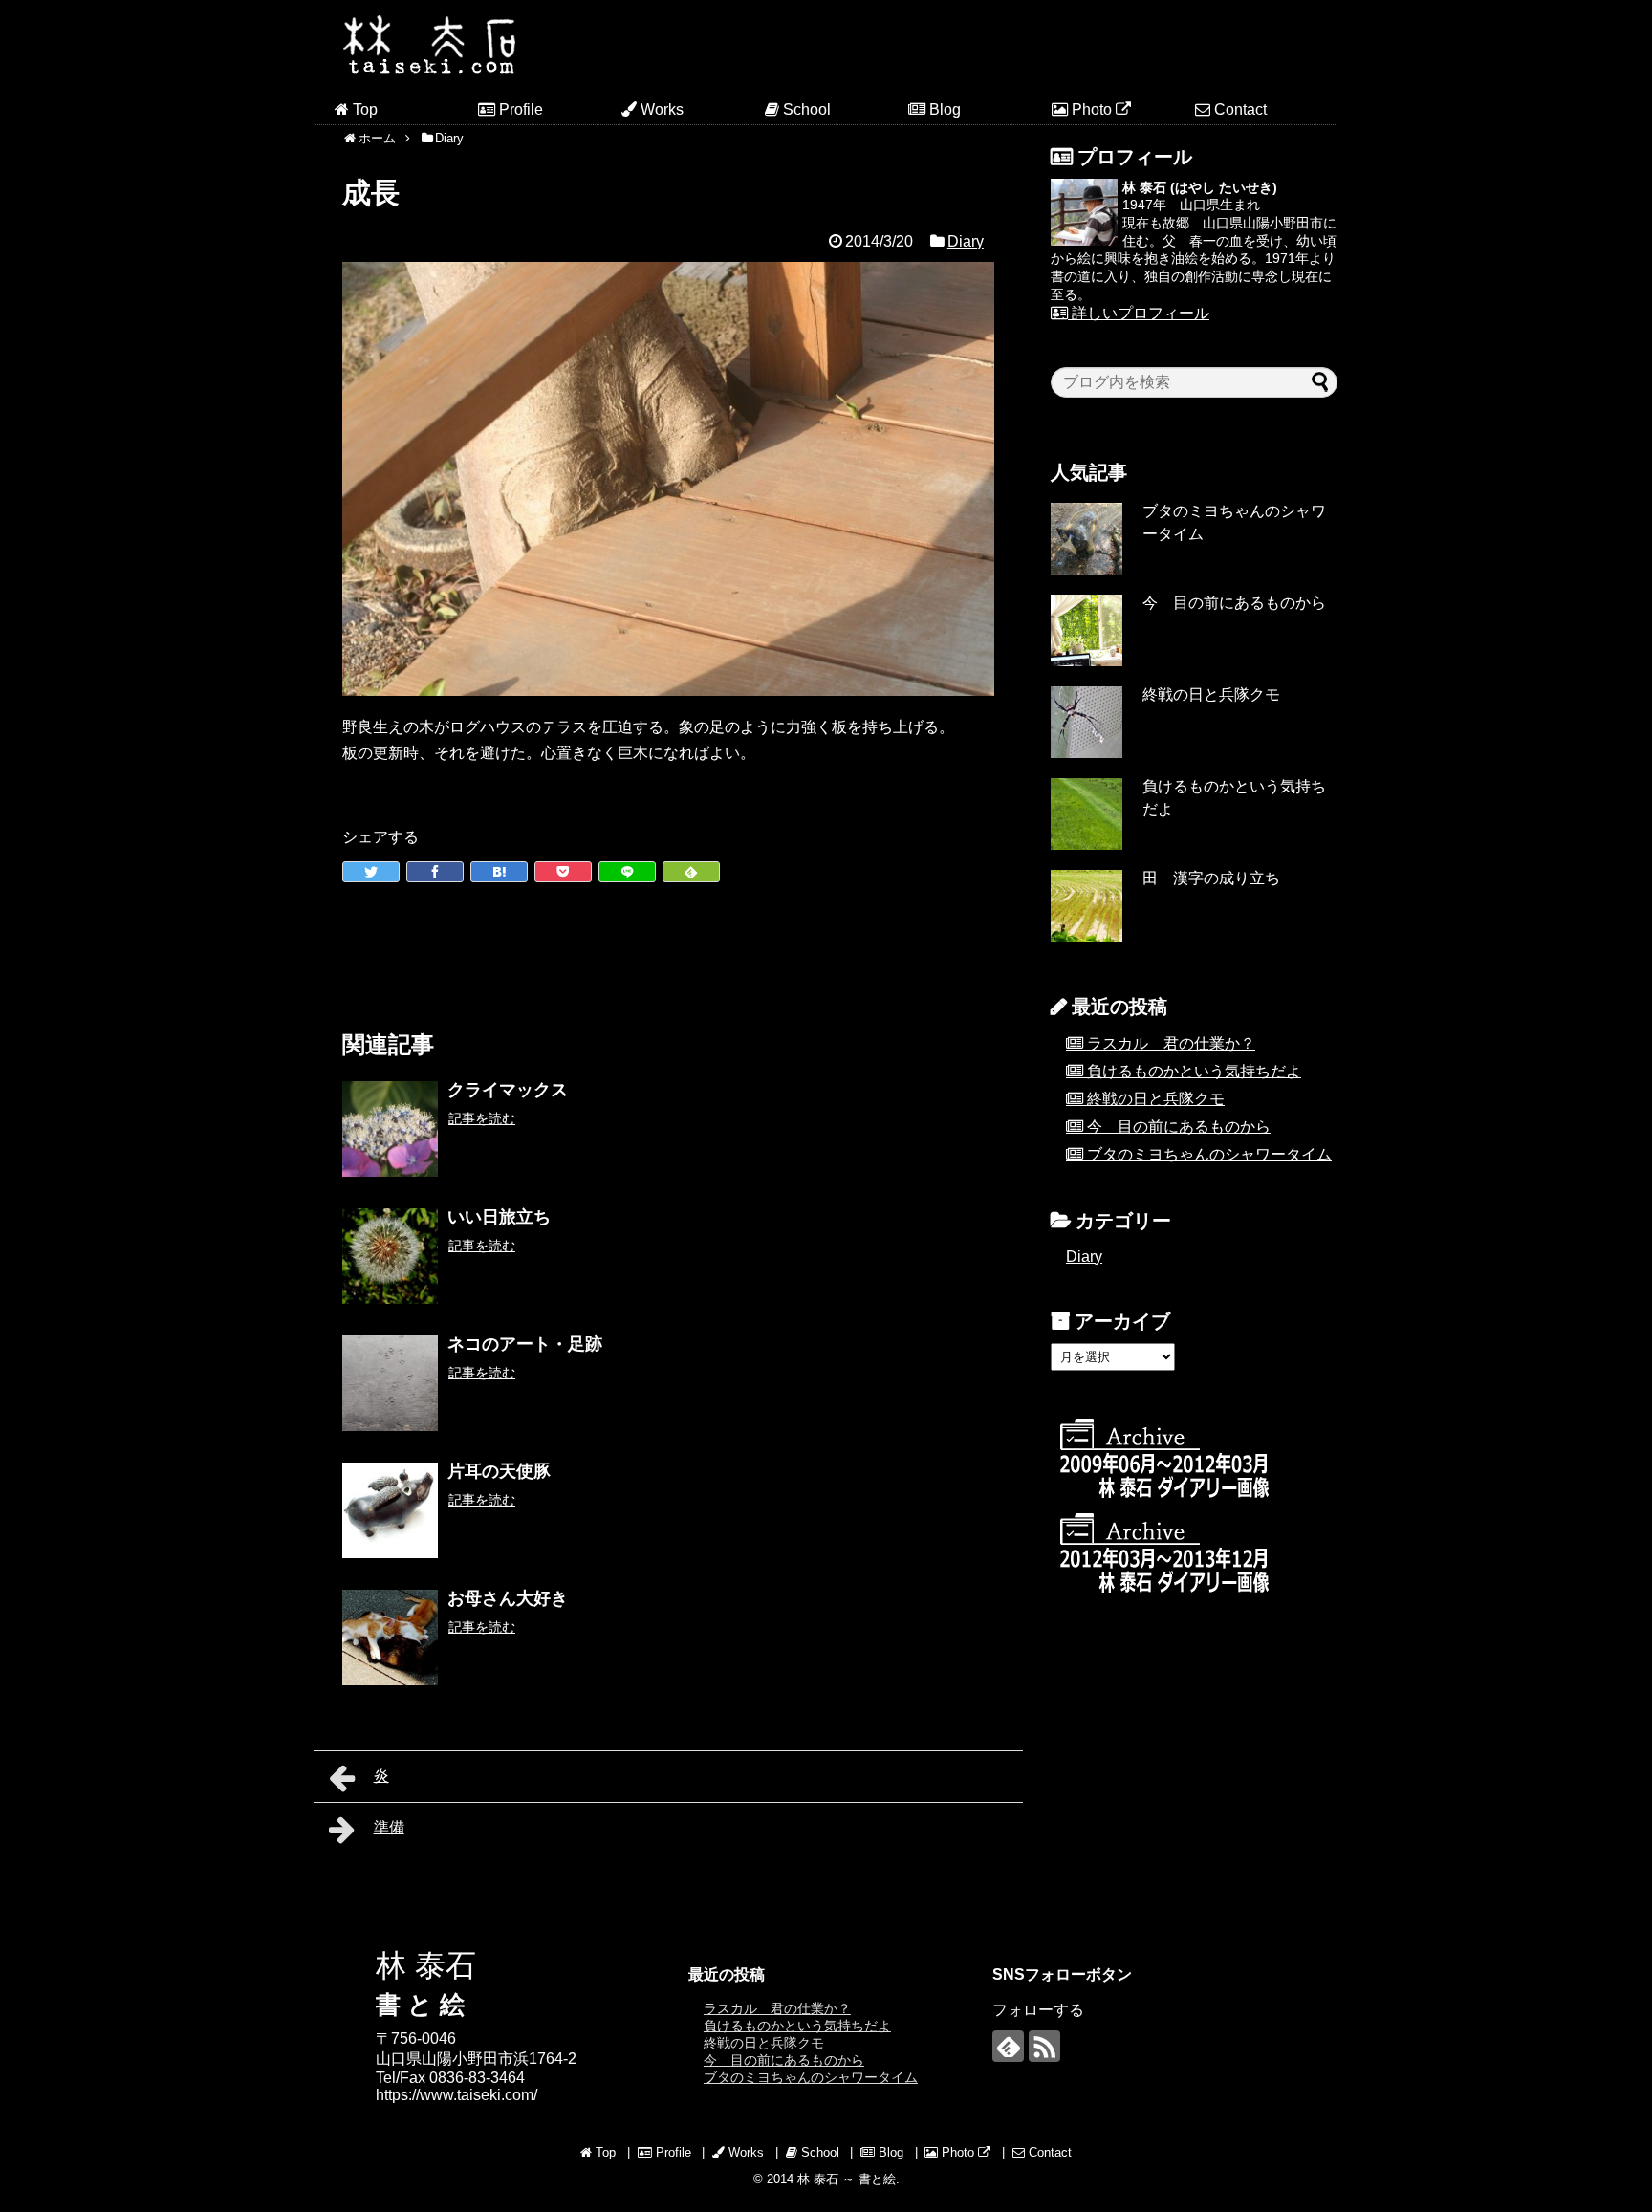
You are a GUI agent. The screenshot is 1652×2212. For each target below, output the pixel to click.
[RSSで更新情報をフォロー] (1044, 2046)
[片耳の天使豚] (390, 1510)
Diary (966, 241)
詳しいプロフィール (1139, 313)
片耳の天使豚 (499, 1471)
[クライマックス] (390, 1129)
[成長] (499, 872)
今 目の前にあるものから (1234, 603)
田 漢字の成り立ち (1211, 878)
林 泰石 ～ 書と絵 (847, 2179)
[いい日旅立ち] (390, 1256)
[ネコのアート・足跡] (390, 1383)
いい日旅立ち (499, 1217)
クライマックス (508, 1090)
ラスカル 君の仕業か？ (1171, 1043)
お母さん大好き (508, 1598)
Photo (1092, 109)
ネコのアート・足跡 (525, 1344)
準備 (389, 1827)
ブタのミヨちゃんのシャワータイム (1209, 1154)
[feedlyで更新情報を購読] (1008, 2046)
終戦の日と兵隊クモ (1211, 694)
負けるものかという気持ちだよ (1194, 1071)
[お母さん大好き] (390, 1637)
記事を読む (482, 1118)
